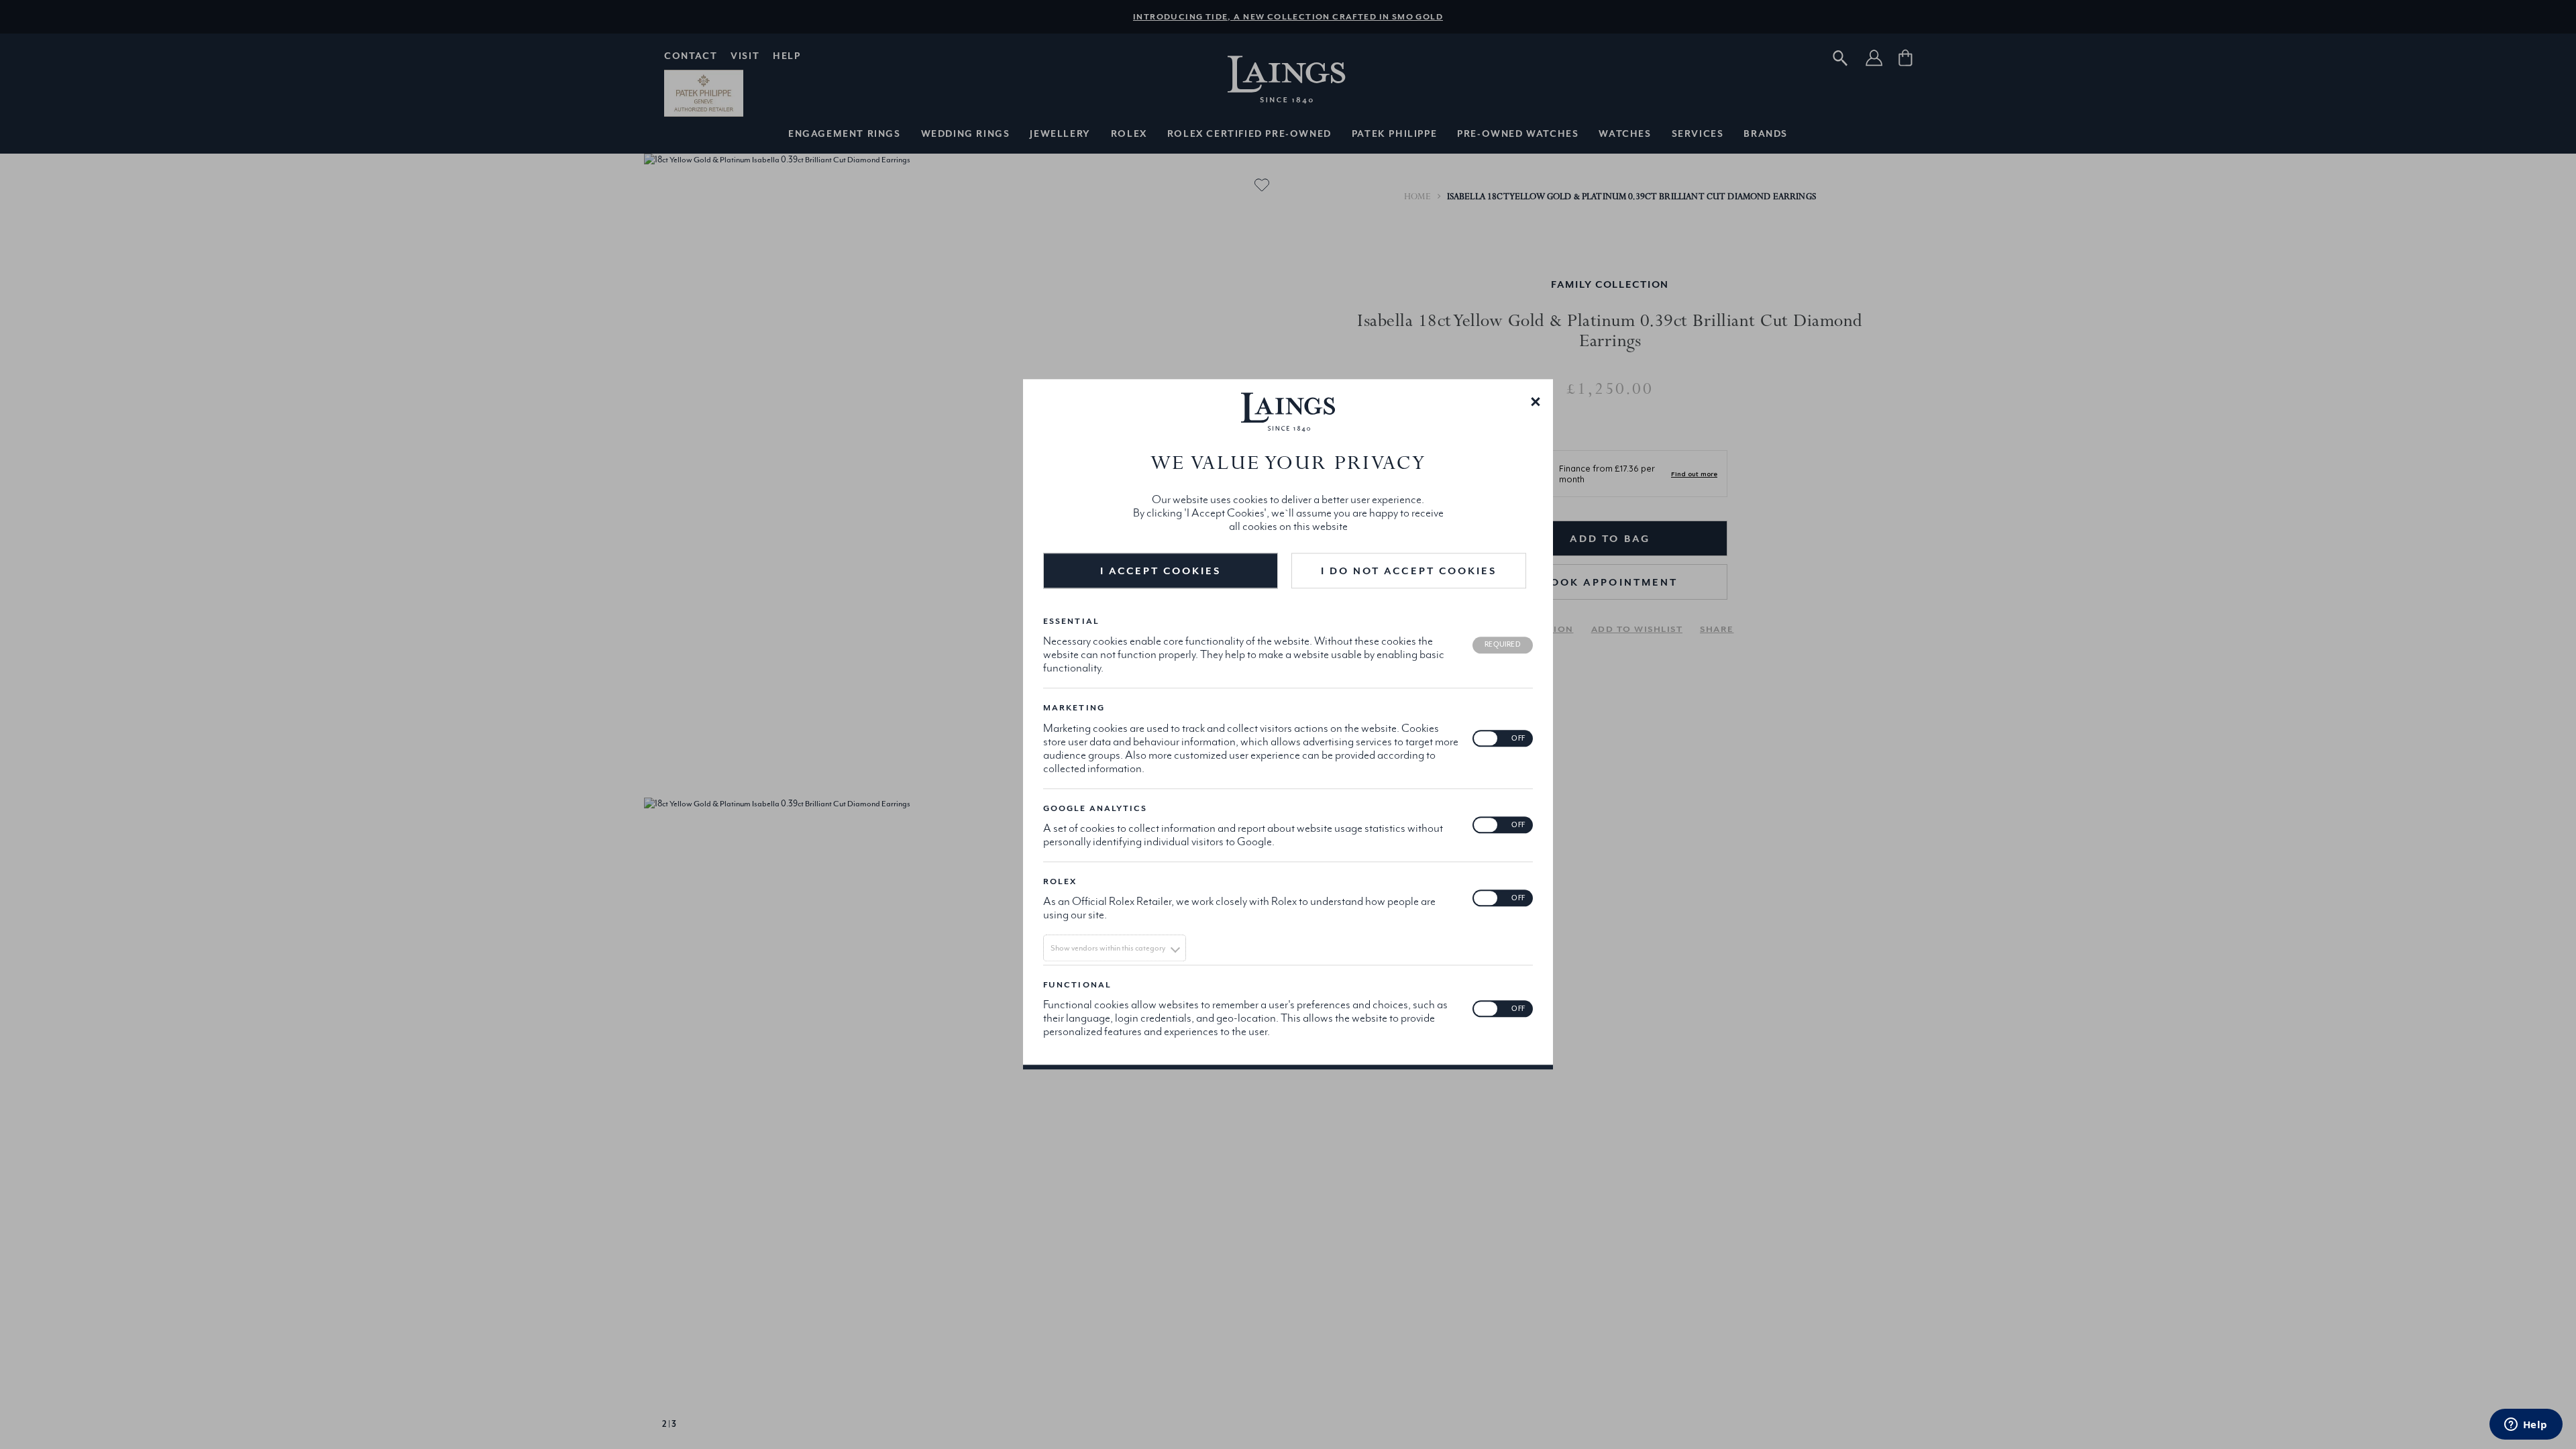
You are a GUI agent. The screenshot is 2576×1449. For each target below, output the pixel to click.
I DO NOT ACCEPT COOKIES (1409, 571)
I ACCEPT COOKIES (1161, 571)
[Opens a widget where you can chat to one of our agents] (2526, 1426)
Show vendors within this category (1108, 948)
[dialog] (1288, 724)
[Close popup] (1536, 400)
